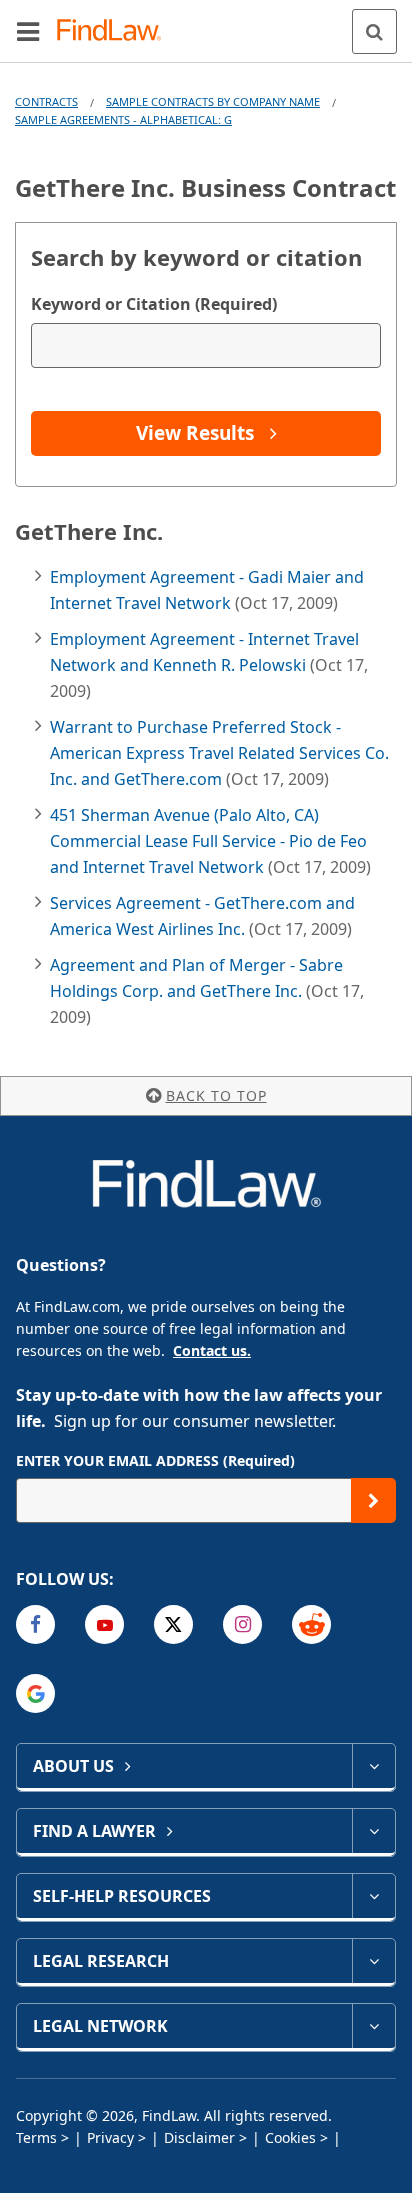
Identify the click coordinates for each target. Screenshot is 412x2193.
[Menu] (28, 31)
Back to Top (216, 1095)
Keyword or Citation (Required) (154, 304)
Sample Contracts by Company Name (213, 101)
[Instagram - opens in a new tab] (242, 1624)
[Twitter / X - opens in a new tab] (173, 1624)
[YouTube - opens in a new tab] (104, 1624)
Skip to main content (206, 23)
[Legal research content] (373, 1961)
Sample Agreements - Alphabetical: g (123, 119)
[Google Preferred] (35, 1693)
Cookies (290, 2137)
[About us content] (373, 1766)
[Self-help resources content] (373, 1896)
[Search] (374, 31)
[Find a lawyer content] (373, 1831)
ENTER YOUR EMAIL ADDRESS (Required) (155, 1460)
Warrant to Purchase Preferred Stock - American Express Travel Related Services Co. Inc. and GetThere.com (219, 753)
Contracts (46, 101)
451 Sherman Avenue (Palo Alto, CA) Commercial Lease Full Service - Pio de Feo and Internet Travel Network (208, 841)
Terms (36, 2137)
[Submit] (373, 1500)
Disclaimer (199, 2137)
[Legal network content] (373, 2026)
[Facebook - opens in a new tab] (35, 1624)
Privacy (110, 2137)
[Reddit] (311, 1624)
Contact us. (212, 1350)
